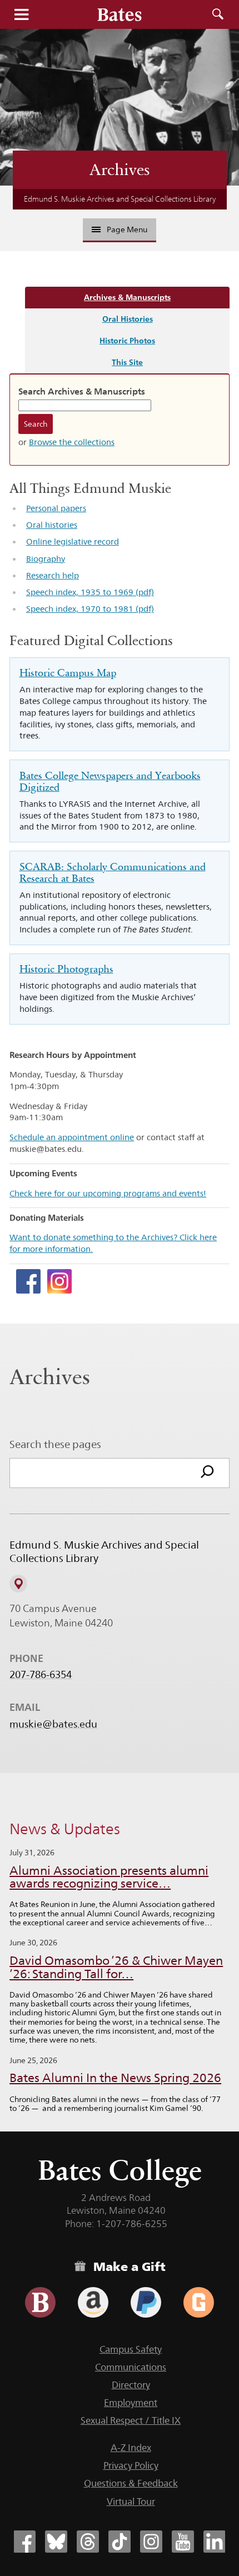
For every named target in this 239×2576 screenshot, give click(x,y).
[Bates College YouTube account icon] (183, 2542)
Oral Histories (128, 319)
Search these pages (55, 1444)
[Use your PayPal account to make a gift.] (146, 2302)
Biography (46, 559)
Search (218, 14)
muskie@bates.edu (53, 1724)
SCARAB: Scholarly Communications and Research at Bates (113, 872)
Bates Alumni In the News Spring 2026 (115, 2078)
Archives (120, 169)
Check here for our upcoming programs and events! (108, 1193)
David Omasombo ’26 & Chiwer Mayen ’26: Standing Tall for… (116, 1967)
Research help (53, 575)
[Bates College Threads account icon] (88, 2542)
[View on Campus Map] (18, 1584)
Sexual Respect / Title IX (131, 2420)
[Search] (207, 1473)
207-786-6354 (41, 1675)
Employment (131, 2403)
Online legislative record (73, 541)
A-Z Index (131, 2448)
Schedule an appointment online (72, 1137)
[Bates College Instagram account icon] (151, 2542)
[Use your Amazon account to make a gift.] (93, 2302)
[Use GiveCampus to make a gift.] (199, 2302)
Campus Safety (131, 2349)
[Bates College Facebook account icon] (24, 2542)
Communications (131, 2367)
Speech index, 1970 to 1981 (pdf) (90, 609)
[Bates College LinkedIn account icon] (215, 2542)
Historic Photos (127, 340)
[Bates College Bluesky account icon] (56, 2542)
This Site (127, 362)
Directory (131, 2385)
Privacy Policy (131, 2465)
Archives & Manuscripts (127, 297)
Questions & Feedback (131, 2483)
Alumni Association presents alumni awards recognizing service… (109, 1877)
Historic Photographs (66, 969)
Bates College (120, 2170)
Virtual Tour (131, 2502)
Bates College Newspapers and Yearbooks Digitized (110, 781)
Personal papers (56, 508)
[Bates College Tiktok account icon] (120, 2542)
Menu (21, 14)
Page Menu (127, 229)
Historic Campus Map (68, 673)
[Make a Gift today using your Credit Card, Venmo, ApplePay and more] (40, 2302)
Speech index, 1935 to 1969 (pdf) (90, 592)
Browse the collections (72, 442)
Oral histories (52, 525)
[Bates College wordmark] (120, 14)
